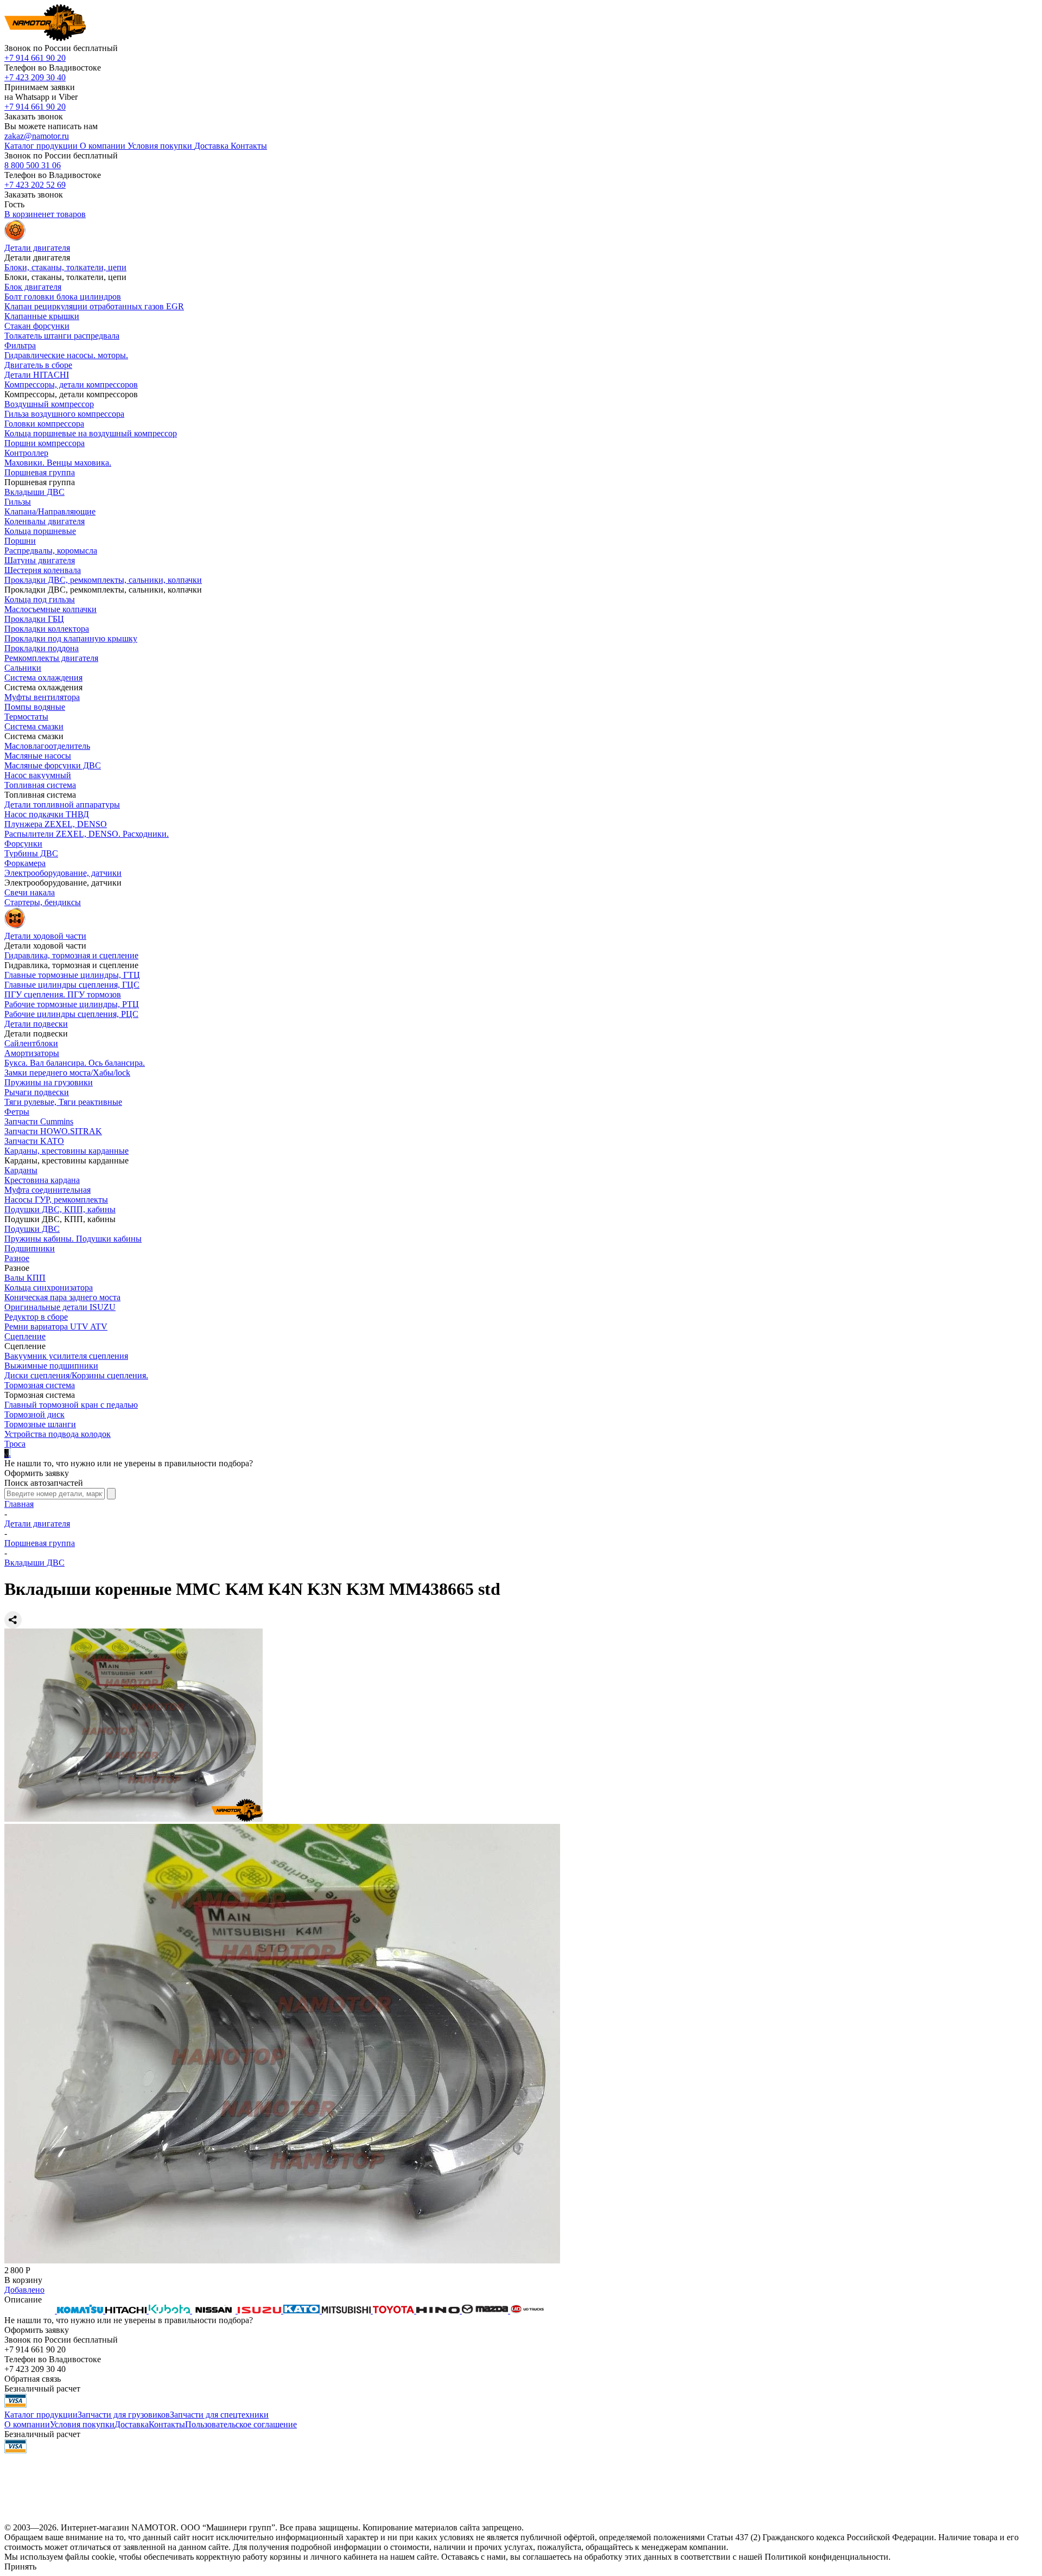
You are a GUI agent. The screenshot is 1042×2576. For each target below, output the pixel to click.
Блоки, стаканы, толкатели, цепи (65, 267)
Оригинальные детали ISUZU (60, 1307)
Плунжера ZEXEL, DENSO (56, 824)
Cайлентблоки (31, 1043)
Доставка (132, 2424)
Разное (17, 1258)
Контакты (167, 2424)
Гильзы (18, 502)
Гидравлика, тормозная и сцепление (71, 955)
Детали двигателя (37, 1524)
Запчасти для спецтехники (219, 2415)
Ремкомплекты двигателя (51, 658)
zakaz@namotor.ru (37, 136)
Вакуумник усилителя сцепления (66, 1356)
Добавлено (24, 2290)
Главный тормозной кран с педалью (71, 1405)
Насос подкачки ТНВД (47, 814)
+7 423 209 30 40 (35, 77)
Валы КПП (25, 1278)
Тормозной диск (34, 1414)
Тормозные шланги (40, 1424)
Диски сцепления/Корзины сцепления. (76, 1375)
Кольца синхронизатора (49, 1287)
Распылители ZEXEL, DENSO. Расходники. (87, 834)
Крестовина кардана (42, 1180)
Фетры (17, 1112)
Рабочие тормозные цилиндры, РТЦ (72, 1004)
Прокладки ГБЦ (34, 619)
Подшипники (30, 1248)
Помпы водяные (35, 707)
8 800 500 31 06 (33, 165)
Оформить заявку (37, 1473)
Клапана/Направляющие (50, 511)
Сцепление (25, 1336)
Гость (14, 204)
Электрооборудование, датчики (63, 873)
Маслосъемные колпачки (50, 609)
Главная (19, 1504)
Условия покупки (82, 2424)
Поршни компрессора (45, 443)
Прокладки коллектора (47, 629)
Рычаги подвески (37, 1092)
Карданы (21, 1170)
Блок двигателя (33, 287)
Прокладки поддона (42, 648)
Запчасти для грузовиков (124, 2415)
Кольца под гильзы (40, 599)
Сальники (23, 668)
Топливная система (40, 785)
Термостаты (26, 717)
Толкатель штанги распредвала (62, 336)
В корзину (23, 2280)
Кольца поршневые (40, 531)
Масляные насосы (38, 756)
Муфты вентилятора (42, 697)
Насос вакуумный (38, 775)
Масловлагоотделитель (47, 746)
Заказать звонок (34, 116)
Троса (15, 1444)
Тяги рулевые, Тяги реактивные (63, 1102)
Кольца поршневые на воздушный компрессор (91, 433)
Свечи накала (30, 892)
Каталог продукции (41, 2415)
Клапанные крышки (42, 316)
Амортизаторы (32, 1053)
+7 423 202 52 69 (35, 185)
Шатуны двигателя (40, 560)
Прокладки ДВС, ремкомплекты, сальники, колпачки (103, 580)
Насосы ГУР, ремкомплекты (56, 1200)
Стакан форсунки (37, 326)
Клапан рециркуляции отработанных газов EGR (94, 306)
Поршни (20, 541)
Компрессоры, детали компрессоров (71, 384)
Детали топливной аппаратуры (62, 804)
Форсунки (23, 844)
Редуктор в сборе (36, 1317)
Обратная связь (33, 2379)
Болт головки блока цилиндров (63, 297)
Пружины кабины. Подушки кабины (73, 1239)
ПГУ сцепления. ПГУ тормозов (63, 994)
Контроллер (26, 453)
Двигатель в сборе (38, 365)
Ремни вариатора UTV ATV (56, 1327)
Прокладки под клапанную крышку (71, 638)
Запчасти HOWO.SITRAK (53, 1131)
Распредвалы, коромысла (51, 551)
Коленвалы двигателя (45, 521)
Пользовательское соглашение (241, 2424)
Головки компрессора (44, 424)
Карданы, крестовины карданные (66, 1151)
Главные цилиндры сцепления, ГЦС (72, 985)
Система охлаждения (43, 678)
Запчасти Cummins (39, 1121)
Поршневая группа (40, 472)
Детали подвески (36, 1024)
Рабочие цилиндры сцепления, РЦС (71, 1014)
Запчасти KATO (34, 1141)
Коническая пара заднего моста (62, 1297)
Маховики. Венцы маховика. (58, 463)
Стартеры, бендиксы (43, 902)
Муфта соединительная (47, 1190)
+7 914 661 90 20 (35, 58)
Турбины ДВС (31, 853)
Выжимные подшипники (51, 1366)
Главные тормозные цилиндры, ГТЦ (72, 975)
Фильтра (20, 345)
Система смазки (34, 726)
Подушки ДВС (32, 1229)
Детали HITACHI (37, 375)
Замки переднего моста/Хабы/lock (67, 1073)
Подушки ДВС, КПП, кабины (60, 1209)
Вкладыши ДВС (34, 492)
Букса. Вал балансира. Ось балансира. (75, 1063)
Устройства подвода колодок (58, 1434)
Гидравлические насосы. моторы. (66, 355)
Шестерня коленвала (43, 570)
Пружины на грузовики (49, 1082)
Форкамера (25, 863)
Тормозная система (40, 1385)
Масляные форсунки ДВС (53, 765)
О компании (27, 2424)
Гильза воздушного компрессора (64, 414)
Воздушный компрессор (49, 404)
